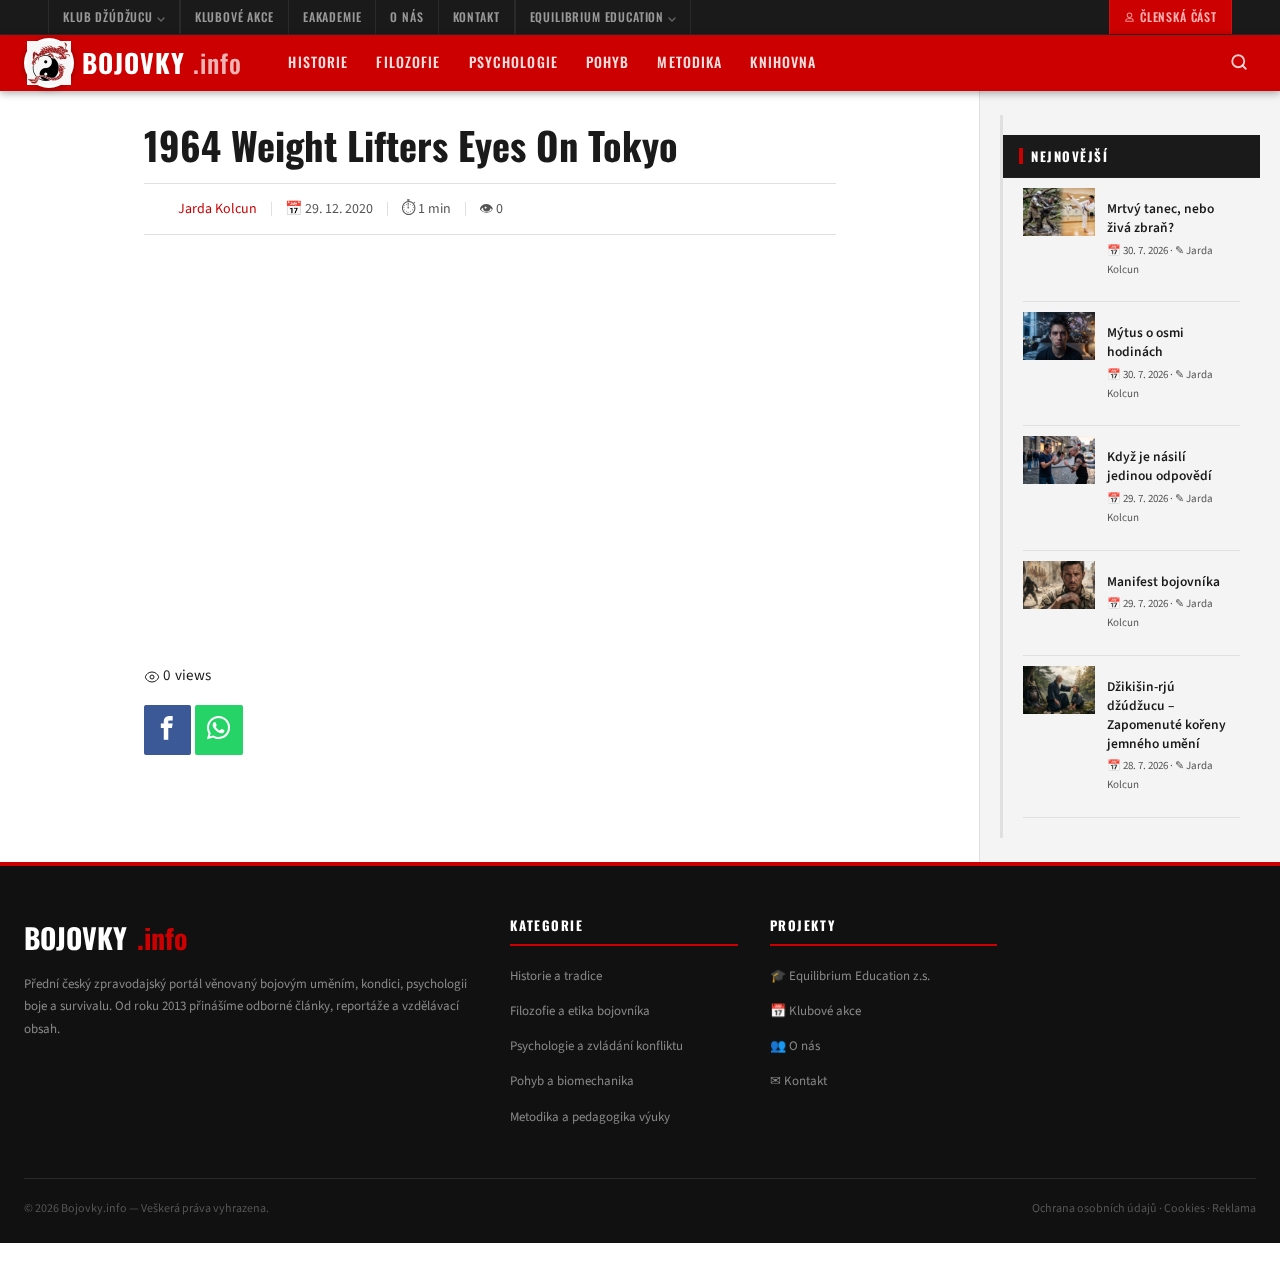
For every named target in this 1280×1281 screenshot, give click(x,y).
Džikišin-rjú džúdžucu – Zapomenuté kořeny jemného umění (1166, 715)
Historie (318, 61)
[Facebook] (168, 730)
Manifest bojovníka (1163, 582)
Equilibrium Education (599, 16)
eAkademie (332, 16)
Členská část (1178, 16)
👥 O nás (795, 1046)
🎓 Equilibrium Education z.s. (850, 976)
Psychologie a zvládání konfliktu (596, 1046)
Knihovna (783, 61)
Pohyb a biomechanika (572, 1081)
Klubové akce (234, 16)
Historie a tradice (556, 976)
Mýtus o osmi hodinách (1145, 342)
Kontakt (476, 16)
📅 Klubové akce (815, 1011)
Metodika (689, 61)
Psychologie (513, 61)
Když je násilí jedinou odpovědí (1159, 466)
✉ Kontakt (798, 1081)
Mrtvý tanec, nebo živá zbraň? (1160, 218)
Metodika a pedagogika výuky (590, 1117)
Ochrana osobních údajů (1094, 1208)
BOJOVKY (162, 62)
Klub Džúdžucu (110, 16)
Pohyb (608, 61)
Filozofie (408, 61)
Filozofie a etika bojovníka (580, 1011)
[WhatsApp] (219, 730)
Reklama (1234, 1208)
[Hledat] (1239, 63)
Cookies (1184, 1208)
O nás (406, 16)
